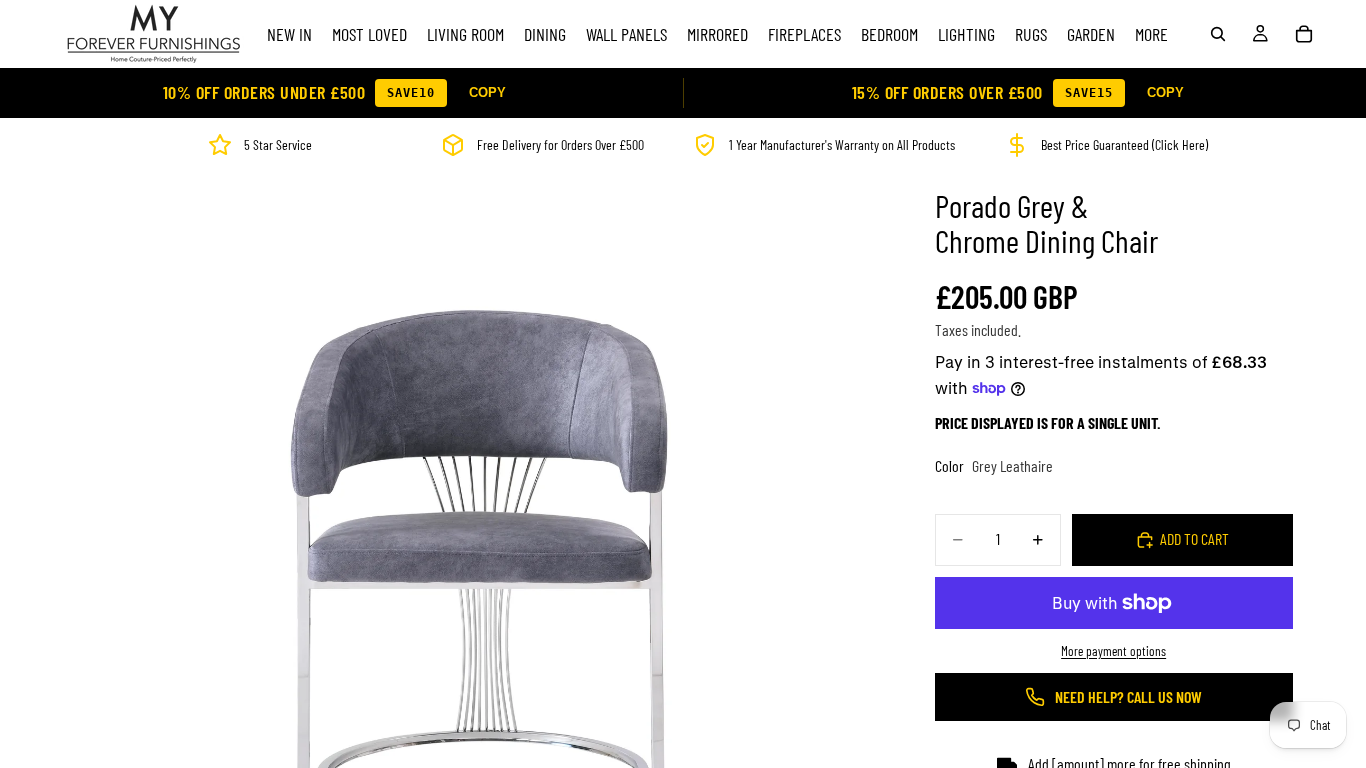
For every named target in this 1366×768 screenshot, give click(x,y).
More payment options (1113, 651)
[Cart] (1304, 34)
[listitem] (1151, 34)
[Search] (1218, 34)
